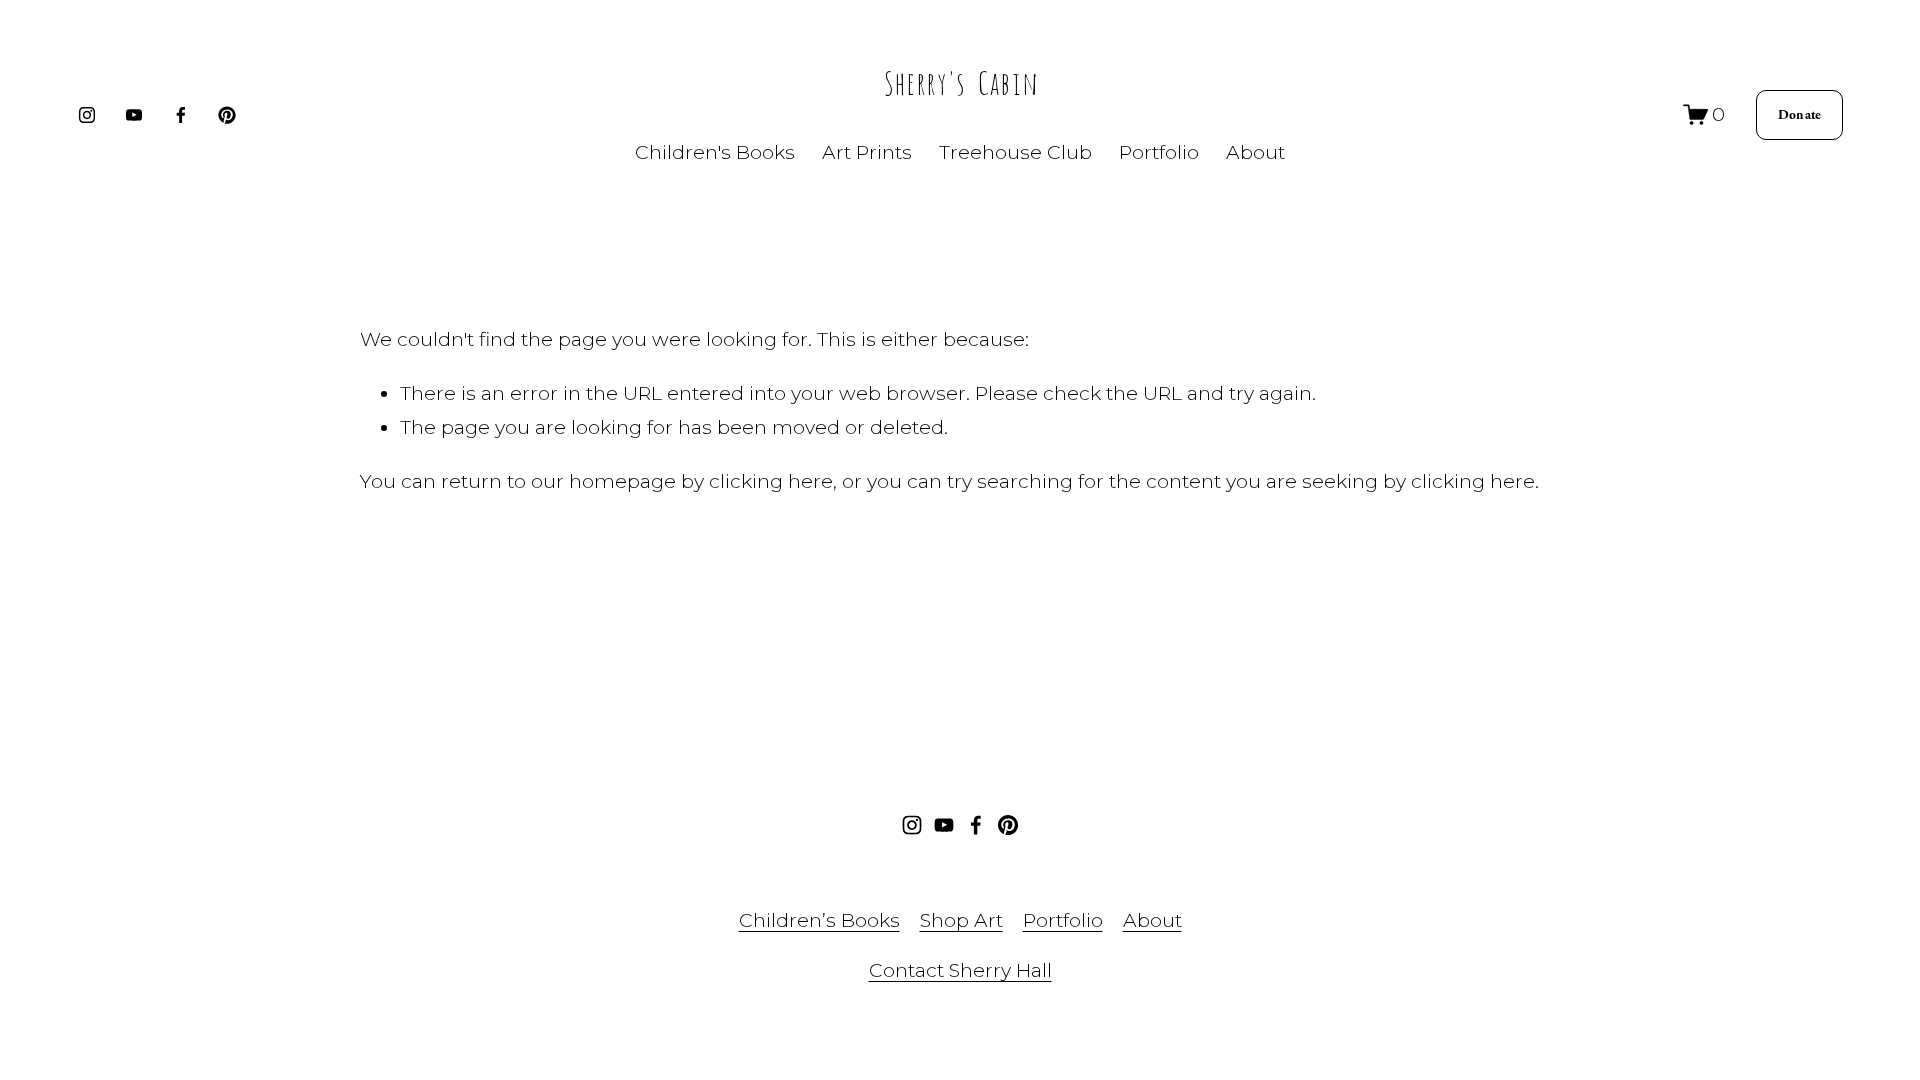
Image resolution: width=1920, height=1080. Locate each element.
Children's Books (715, 152)
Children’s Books (819, 920)
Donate (1800, 115)
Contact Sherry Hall (960, 970)
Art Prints (867, 152)
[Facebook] (181, 115)
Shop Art (961, 920)
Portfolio (1063, 920)
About (1255, 152)
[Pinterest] (227, 115)
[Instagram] (87, 115)
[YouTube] (134, 115)
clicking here (771, 481)
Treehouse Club (1015, 152)
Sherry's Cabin (960, 80)
